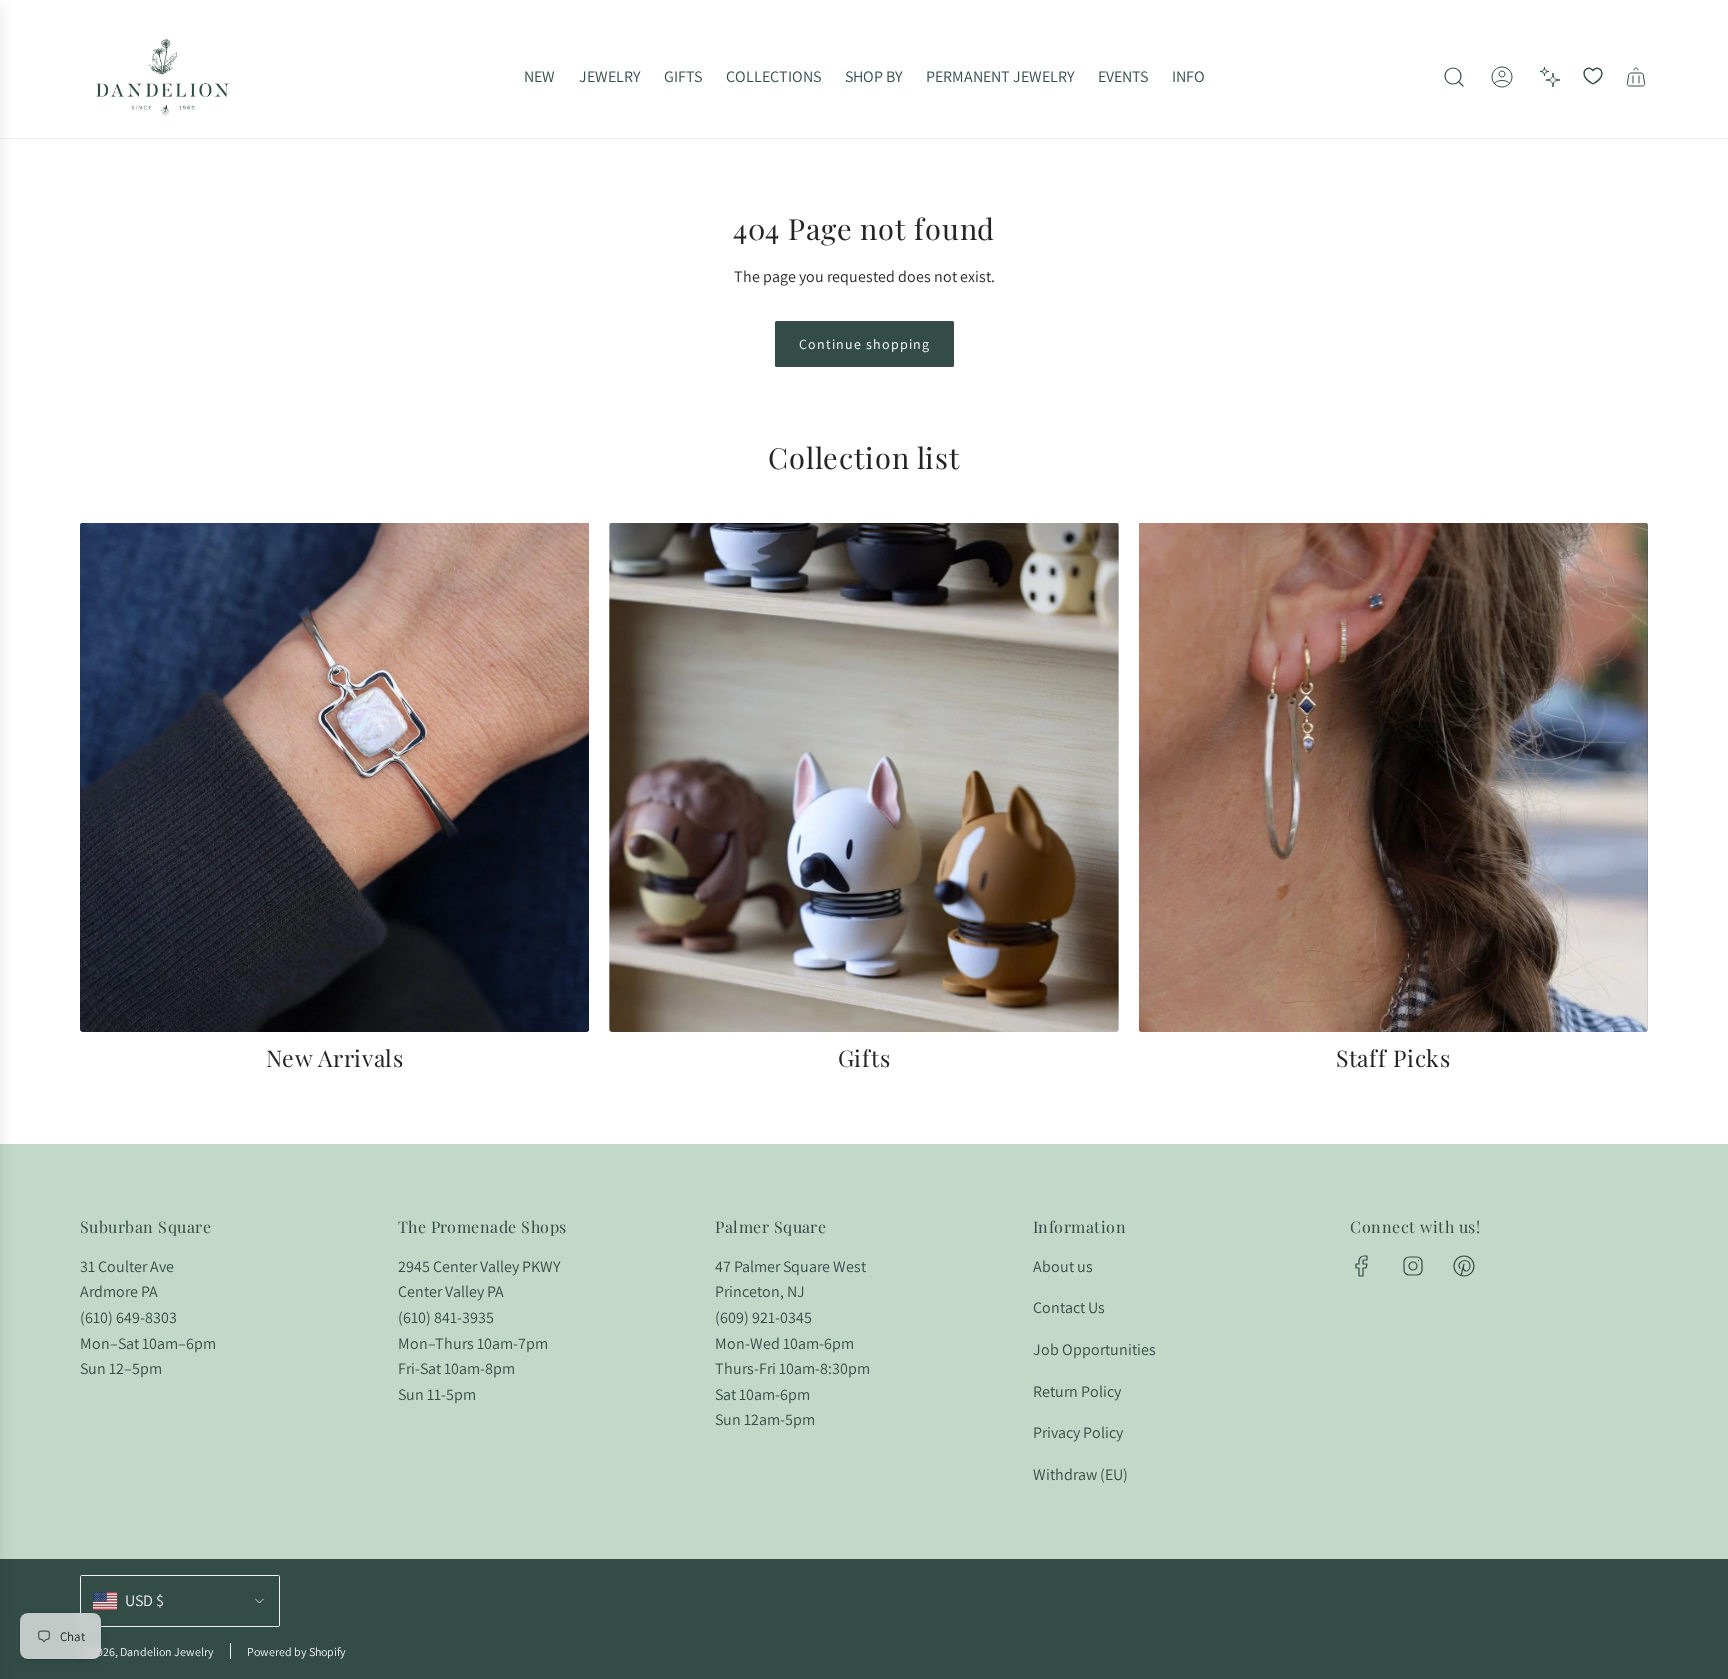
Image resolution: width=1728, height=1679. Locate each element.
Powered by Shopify (296, 1651)
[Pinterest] (1464, 1266)
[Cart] (1636, 77)
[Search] (1454, 77)
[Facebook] (1362, 1266)
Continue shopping (864, 344)
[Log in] (1502, 77)
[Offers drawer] (1550, 77)
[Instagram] (1413, 1266)
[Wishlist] (1593, 77)
